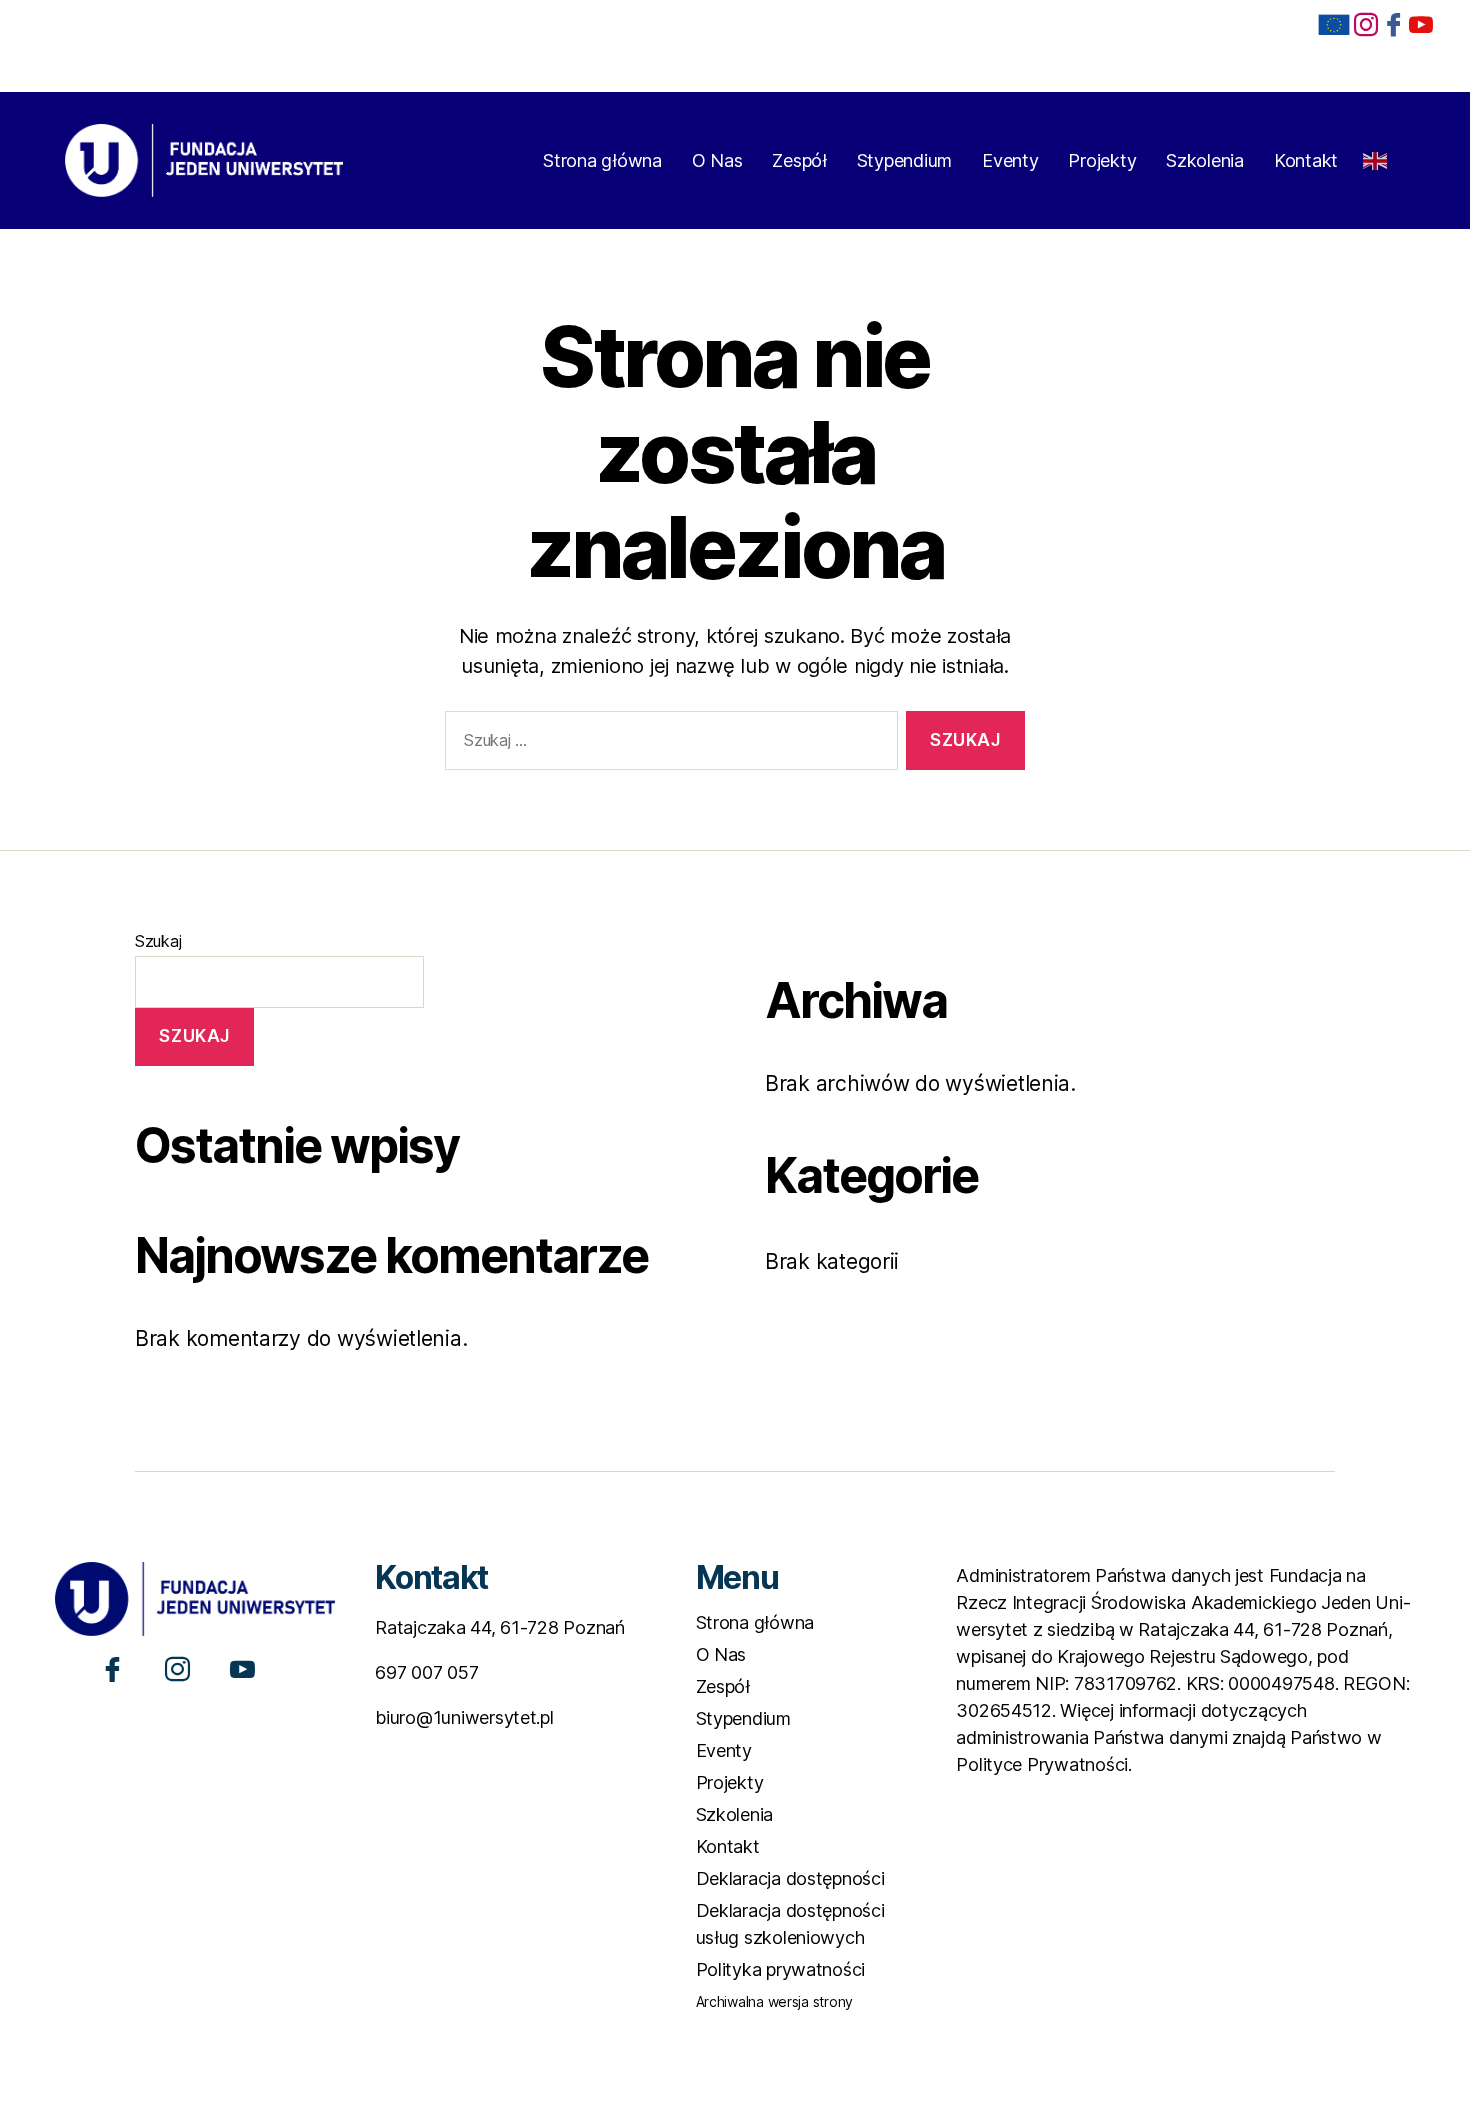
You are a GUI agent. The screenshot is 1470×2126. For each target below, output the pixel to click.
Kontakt (1306, 160)
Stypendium (904, 160)
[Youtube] (242, 1668)
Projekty (1102, 160)
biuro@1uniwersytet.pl (464, 1717)
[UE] (1334, 25)
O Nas (717, 160)
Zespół (799, 160)
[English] (1376, 154)
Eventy (1010, 160)
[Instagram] (177, 1668)
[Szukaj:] (667, 744)
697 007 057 (426, 1672)
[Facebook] (1394, 23)
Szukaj (158, 941)
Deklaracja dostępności (790, 1878)
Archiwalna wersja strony (775, 2001)
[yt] (1421, 23)
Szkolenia (1205, 160)
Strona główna (602, 160)
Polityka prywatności (781, 1969)
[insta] (1366, 23)
